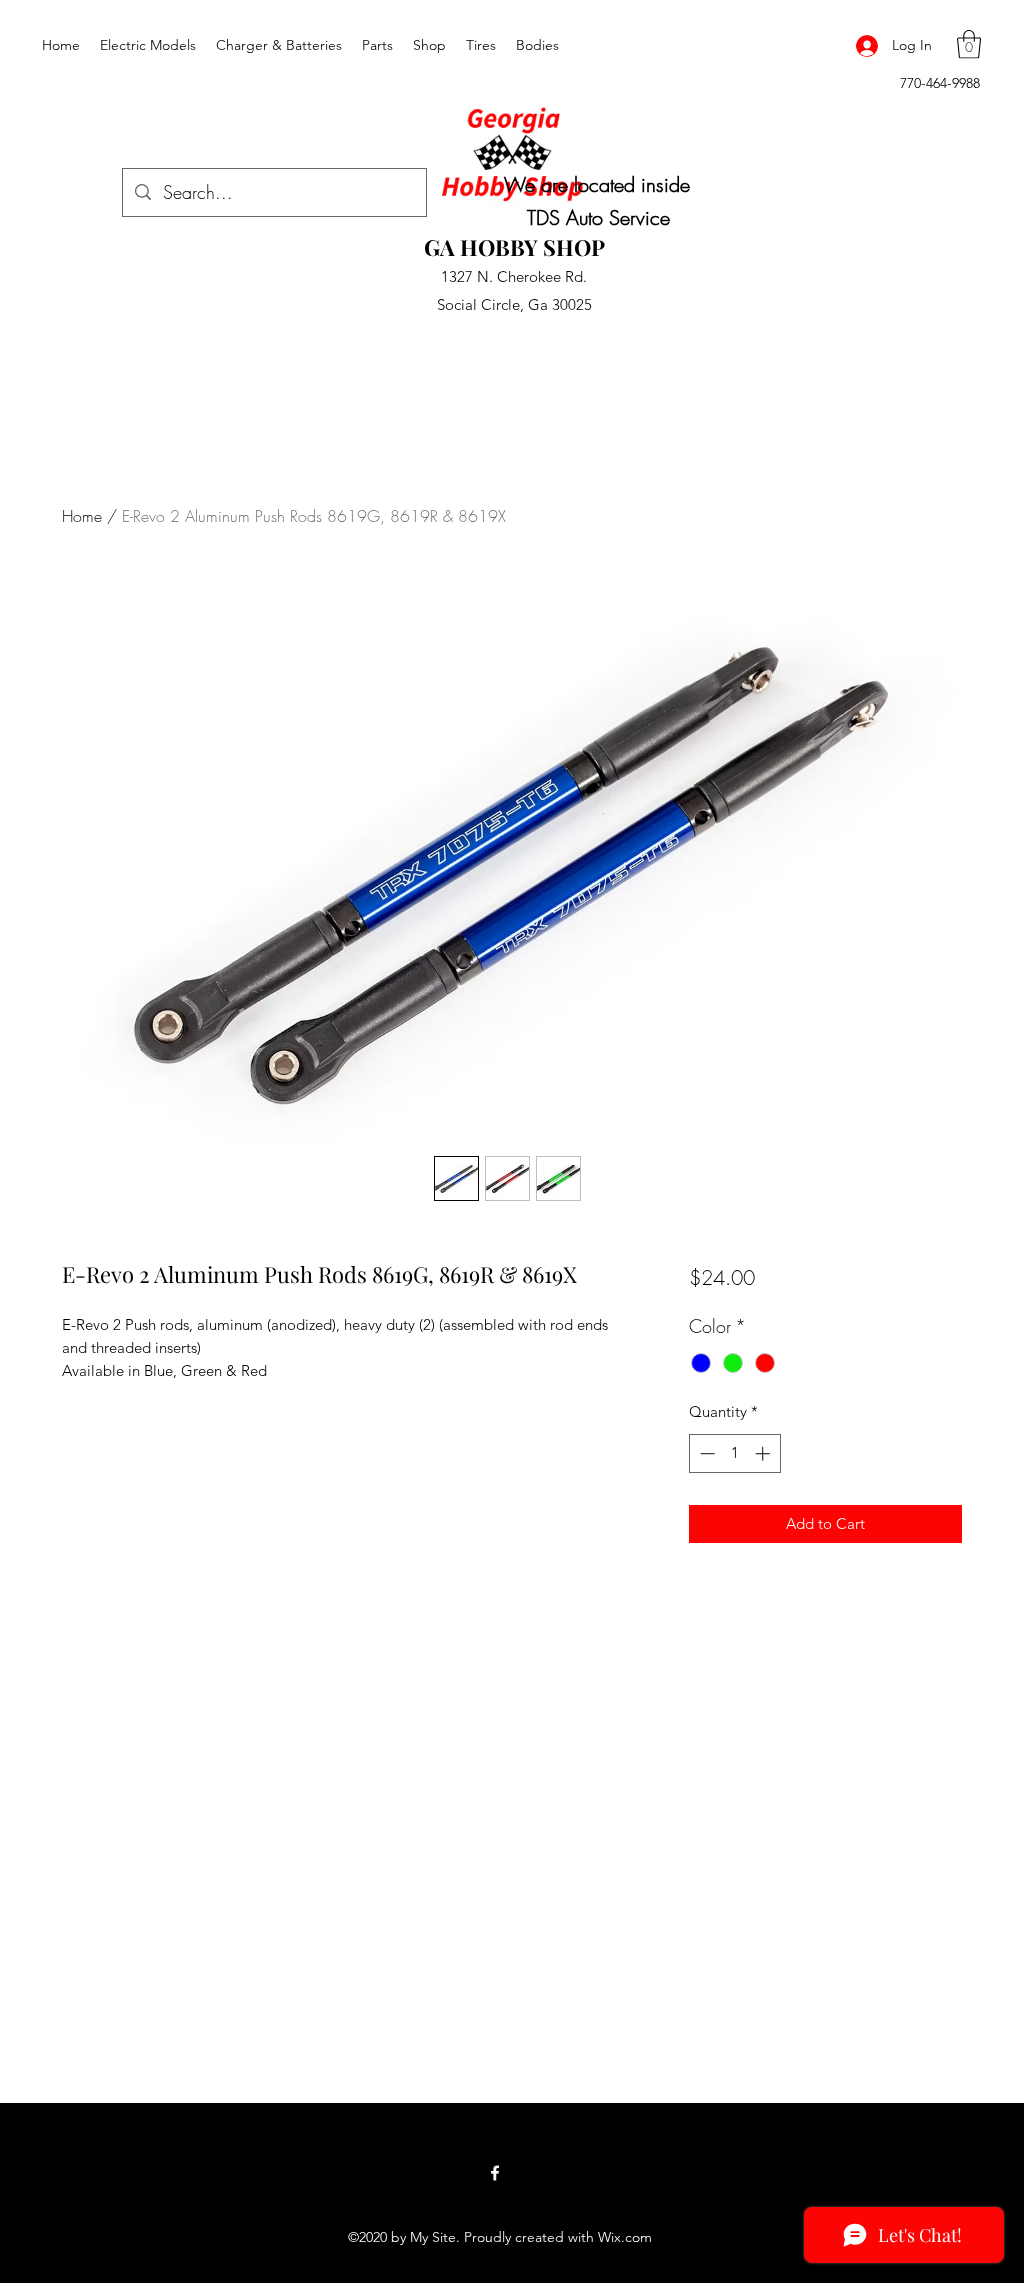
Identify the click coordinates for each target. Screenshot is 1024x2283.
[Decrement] (705, 1453)
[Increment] (764, 1453)
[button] (969, 44)
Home (82, 516)
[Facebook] (495, 2173)
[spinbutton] (734, 1453)
